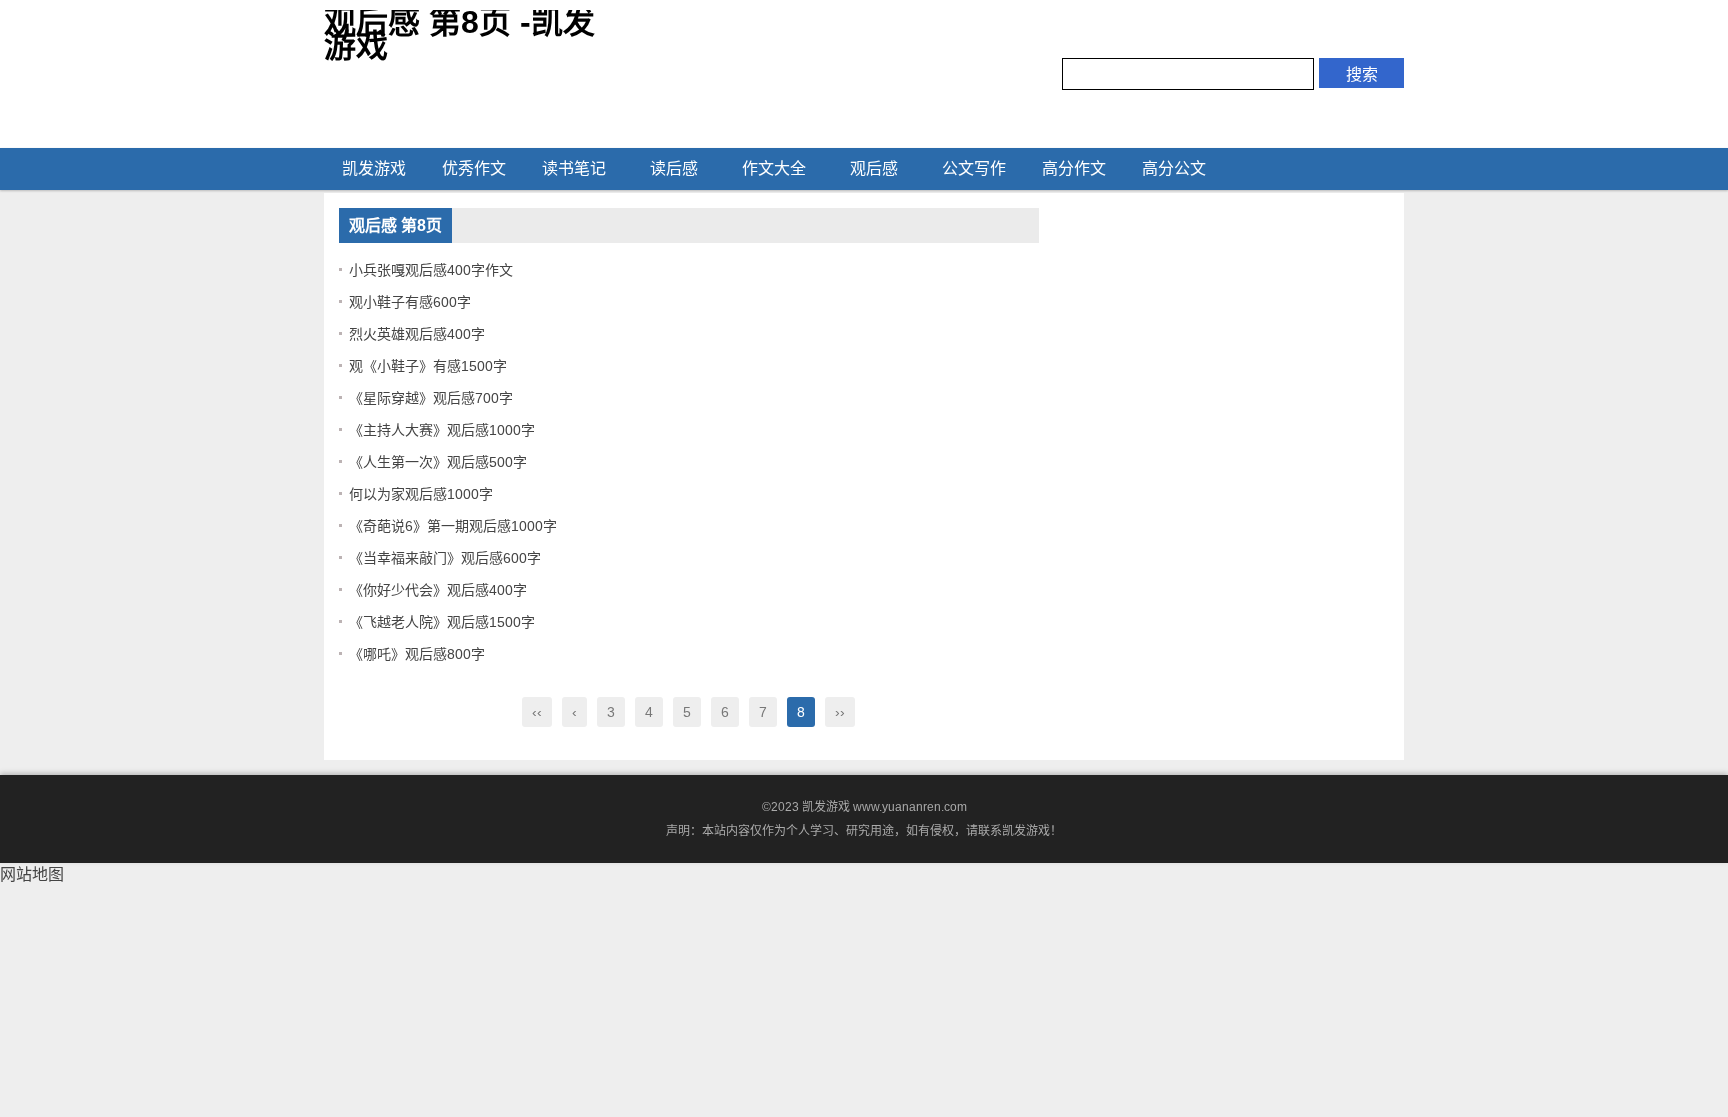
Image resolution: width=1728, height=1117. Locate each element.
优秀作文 (474, 168)
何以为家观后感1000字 (421, 494)
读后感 (674, 168)
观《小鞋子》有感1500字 (428, 366)
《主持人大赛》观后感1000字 (442, 430)
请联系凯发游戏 (1008, 831)
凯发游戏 (374, 168)
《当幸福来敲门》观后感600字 (445, 558)
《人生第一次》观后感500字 (438, 462)
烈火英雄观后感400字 (417, 334)
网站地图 (32, 874)
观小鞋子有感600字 (410, 302)
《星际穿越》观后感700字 (431, 398)
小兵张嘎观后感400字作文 (431, 270)
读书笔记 (574, 168)
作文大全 (774, 168)
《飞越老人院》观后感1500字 (442, 622)
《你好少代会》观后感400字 (438, 590)
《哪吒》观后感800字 (417, 654)
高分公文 (1174, 168)
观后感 (874, 168)
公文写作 (974, 168)
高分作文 (1074, 168)
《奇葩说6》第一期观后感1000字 (453, 526)
